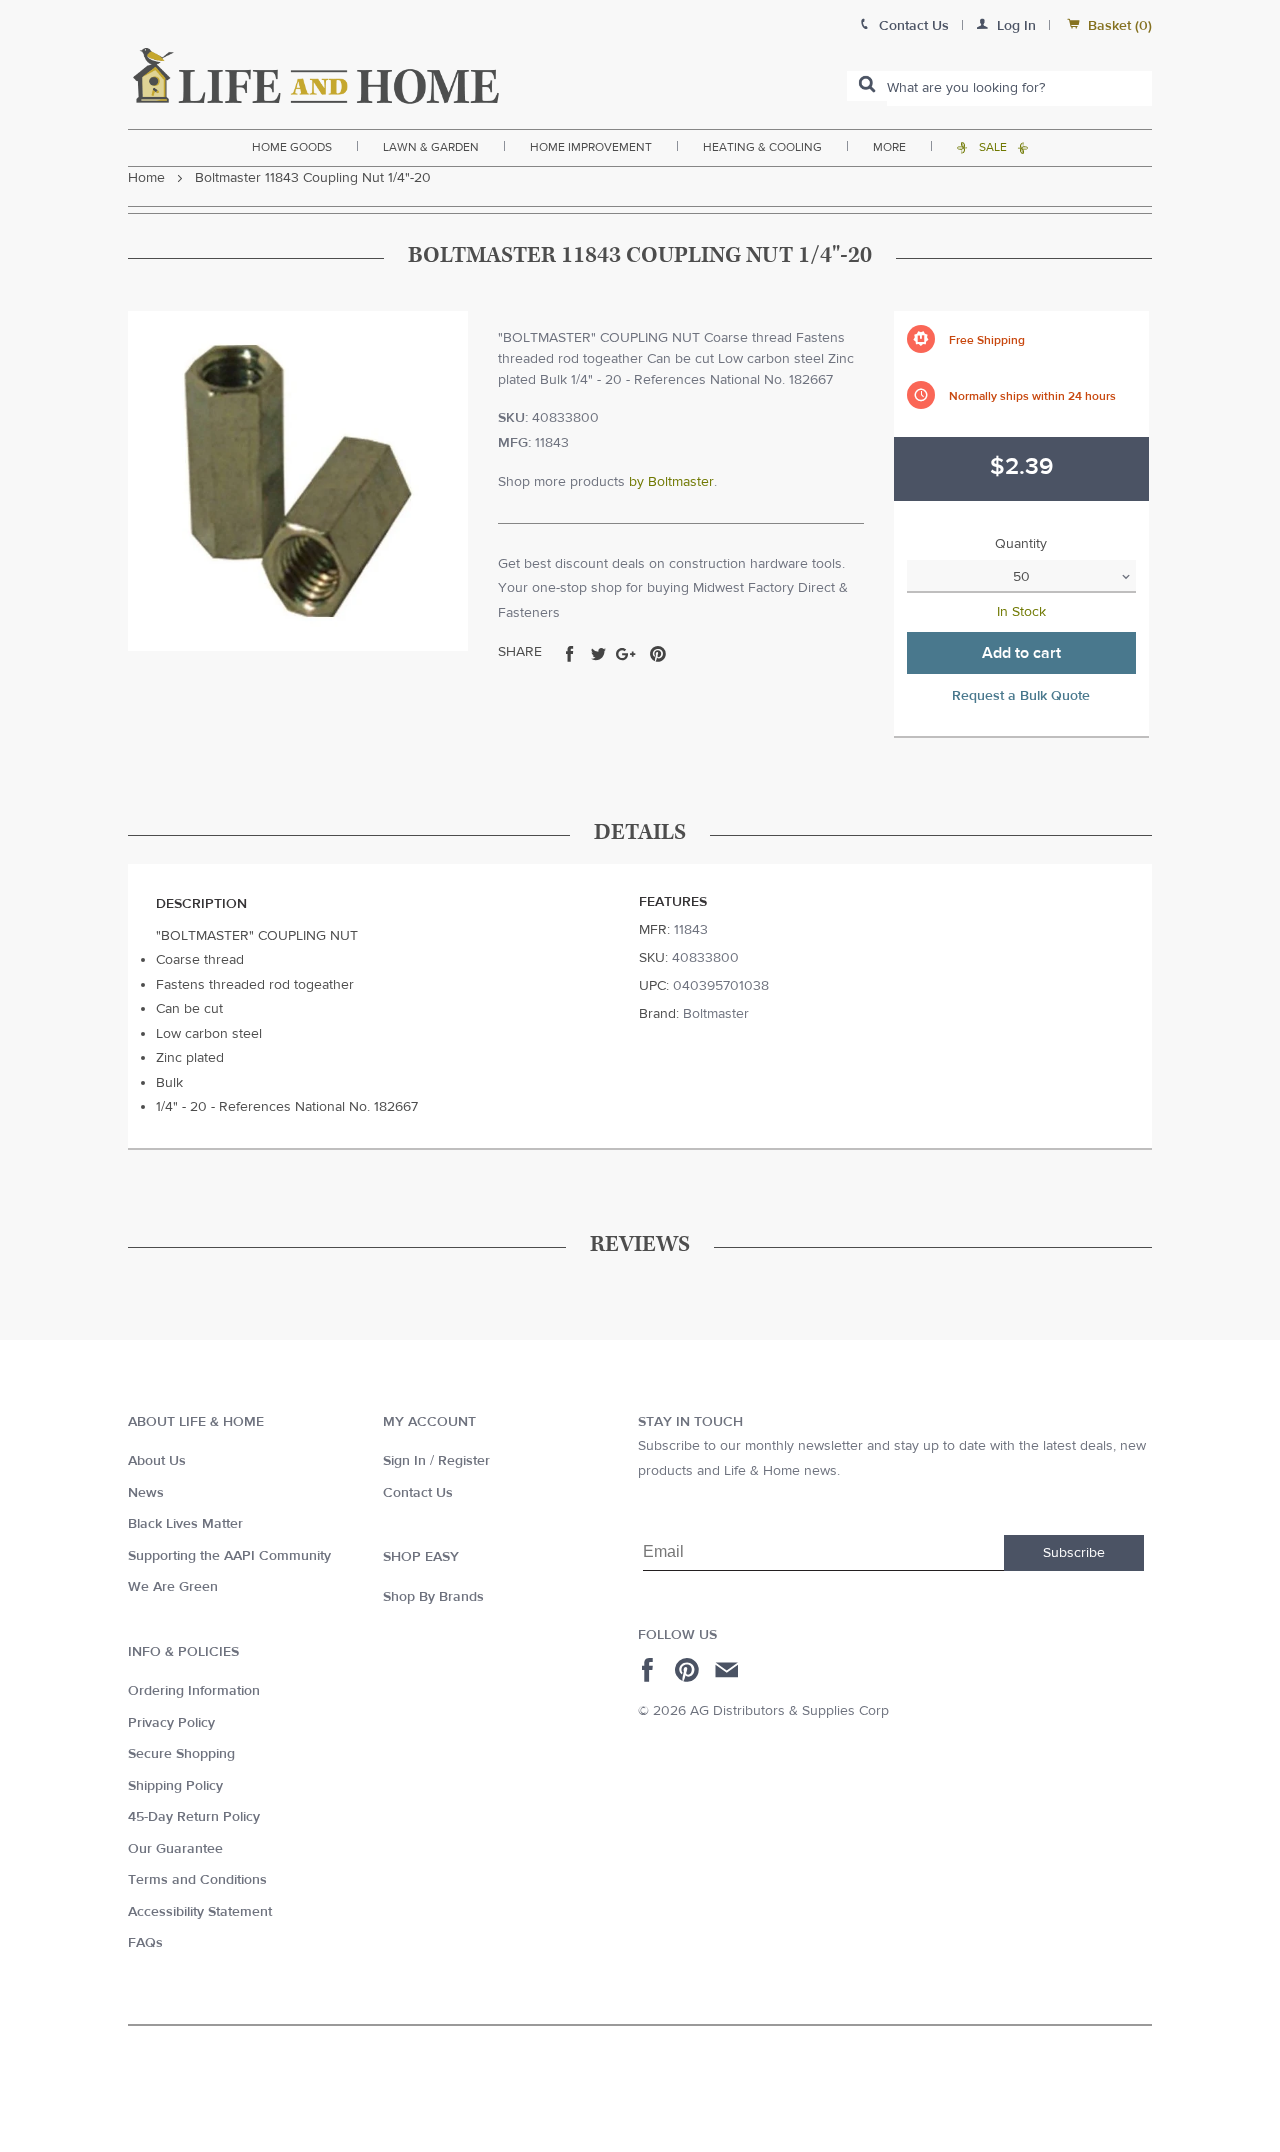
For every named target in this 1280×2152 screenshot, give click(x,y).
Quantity (1021, 544)
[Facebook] (650, 1670)
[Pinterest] (689, 1670)
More (889, 147)
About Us (157, 1461)
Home (146, 178)
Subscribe (1074, 1553)
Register (464, 1461)
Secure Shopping (181, 1754)
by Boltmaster (671, 482)
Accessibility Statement (200, 1912)
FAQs (145, 1943)
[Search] (867, 86)
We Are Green (173, 1587)
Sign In (404, 1461)
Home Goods (292, 147)
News (146, 1493)
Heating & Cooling (762, 147)
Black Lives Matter (185, 1524)
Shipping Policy (175, 1786)
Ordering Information (194, 1691)
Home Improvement (591, 147)
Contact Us (418, 1493)
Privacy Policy (171, 1723)
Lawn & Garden (431, 147)
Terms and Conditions (197, 1880)
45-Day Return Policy (194, 1817)
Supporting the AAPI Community (229, 1556)
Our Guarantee (175, 1849)
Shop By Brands (433, 1597)
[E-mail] (728, 1670)
